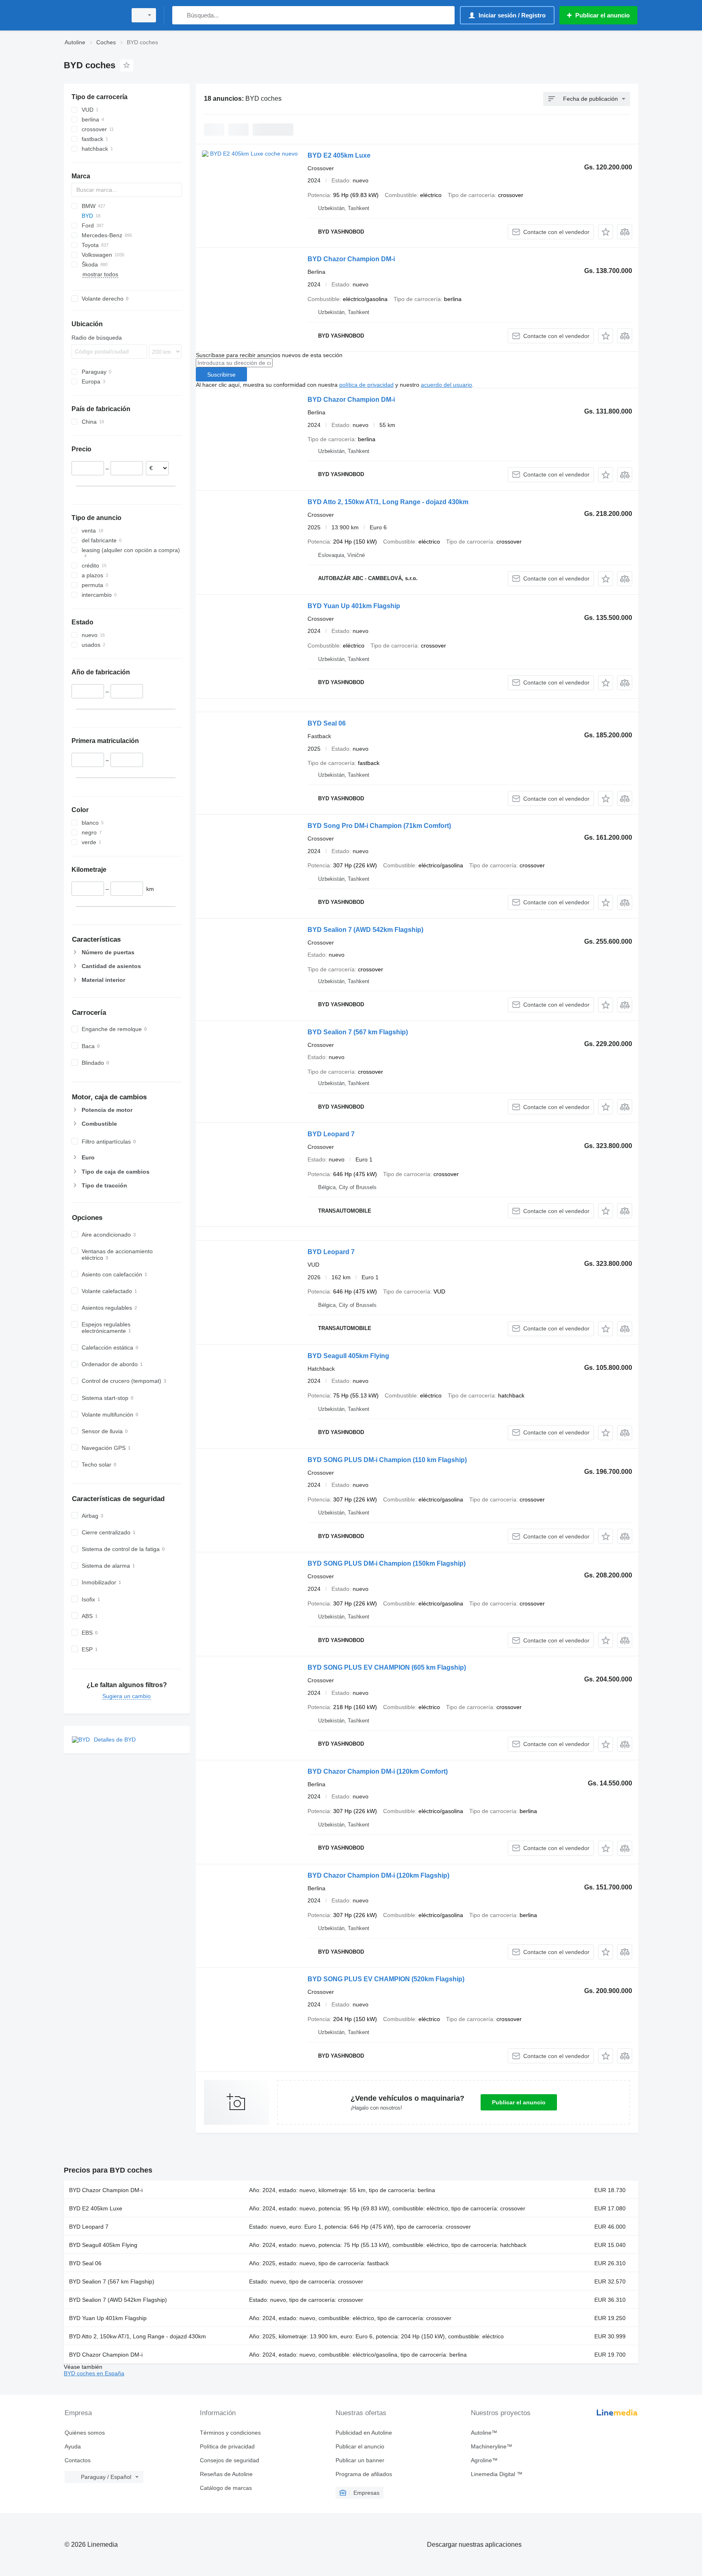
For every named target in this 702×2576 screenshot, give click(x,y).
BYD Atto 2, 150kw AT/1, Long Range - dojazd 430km (388, 502)
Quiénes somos (85, 2433)
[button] (606, 232)
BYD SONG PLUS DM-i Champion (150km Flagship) (387, 1563)
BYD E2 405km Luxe (339, 155)
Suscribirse (221, 375)
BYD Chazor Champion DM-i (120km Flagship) (378, 1875)
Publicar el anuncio (519, 2102)
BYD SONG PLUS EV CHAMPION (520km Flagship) (386, 1979)
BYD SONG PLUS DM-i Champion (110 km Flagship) (387, 1460)
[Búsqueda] (180, 15)
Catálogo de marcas (226, 2488)
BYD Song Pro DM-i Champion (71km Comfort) (379, 826)
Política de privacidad (227, 2446)
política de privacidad (366, 385)
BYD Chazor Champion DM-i (351, 259)
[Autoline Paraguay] (93, 15)
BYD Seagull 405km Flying (348, 1356)
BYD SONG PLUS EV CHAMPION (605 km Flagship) (387, 1667)
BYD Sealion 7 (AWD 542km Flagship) (365, 930)
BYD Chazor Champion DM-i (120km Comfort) (378, 1771)
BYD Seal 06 (327, 723)
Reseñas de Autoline (226, 2474)
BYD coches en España (94, 2373)
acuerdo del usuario (446, 385)
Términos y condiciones (230, 2433)
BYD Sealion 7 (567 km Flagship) (358, 1032)
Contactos (78, 2460)
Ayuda (73, 2446)
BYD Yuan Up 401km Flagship (354, 606)
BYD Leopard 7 (331, 1134)
